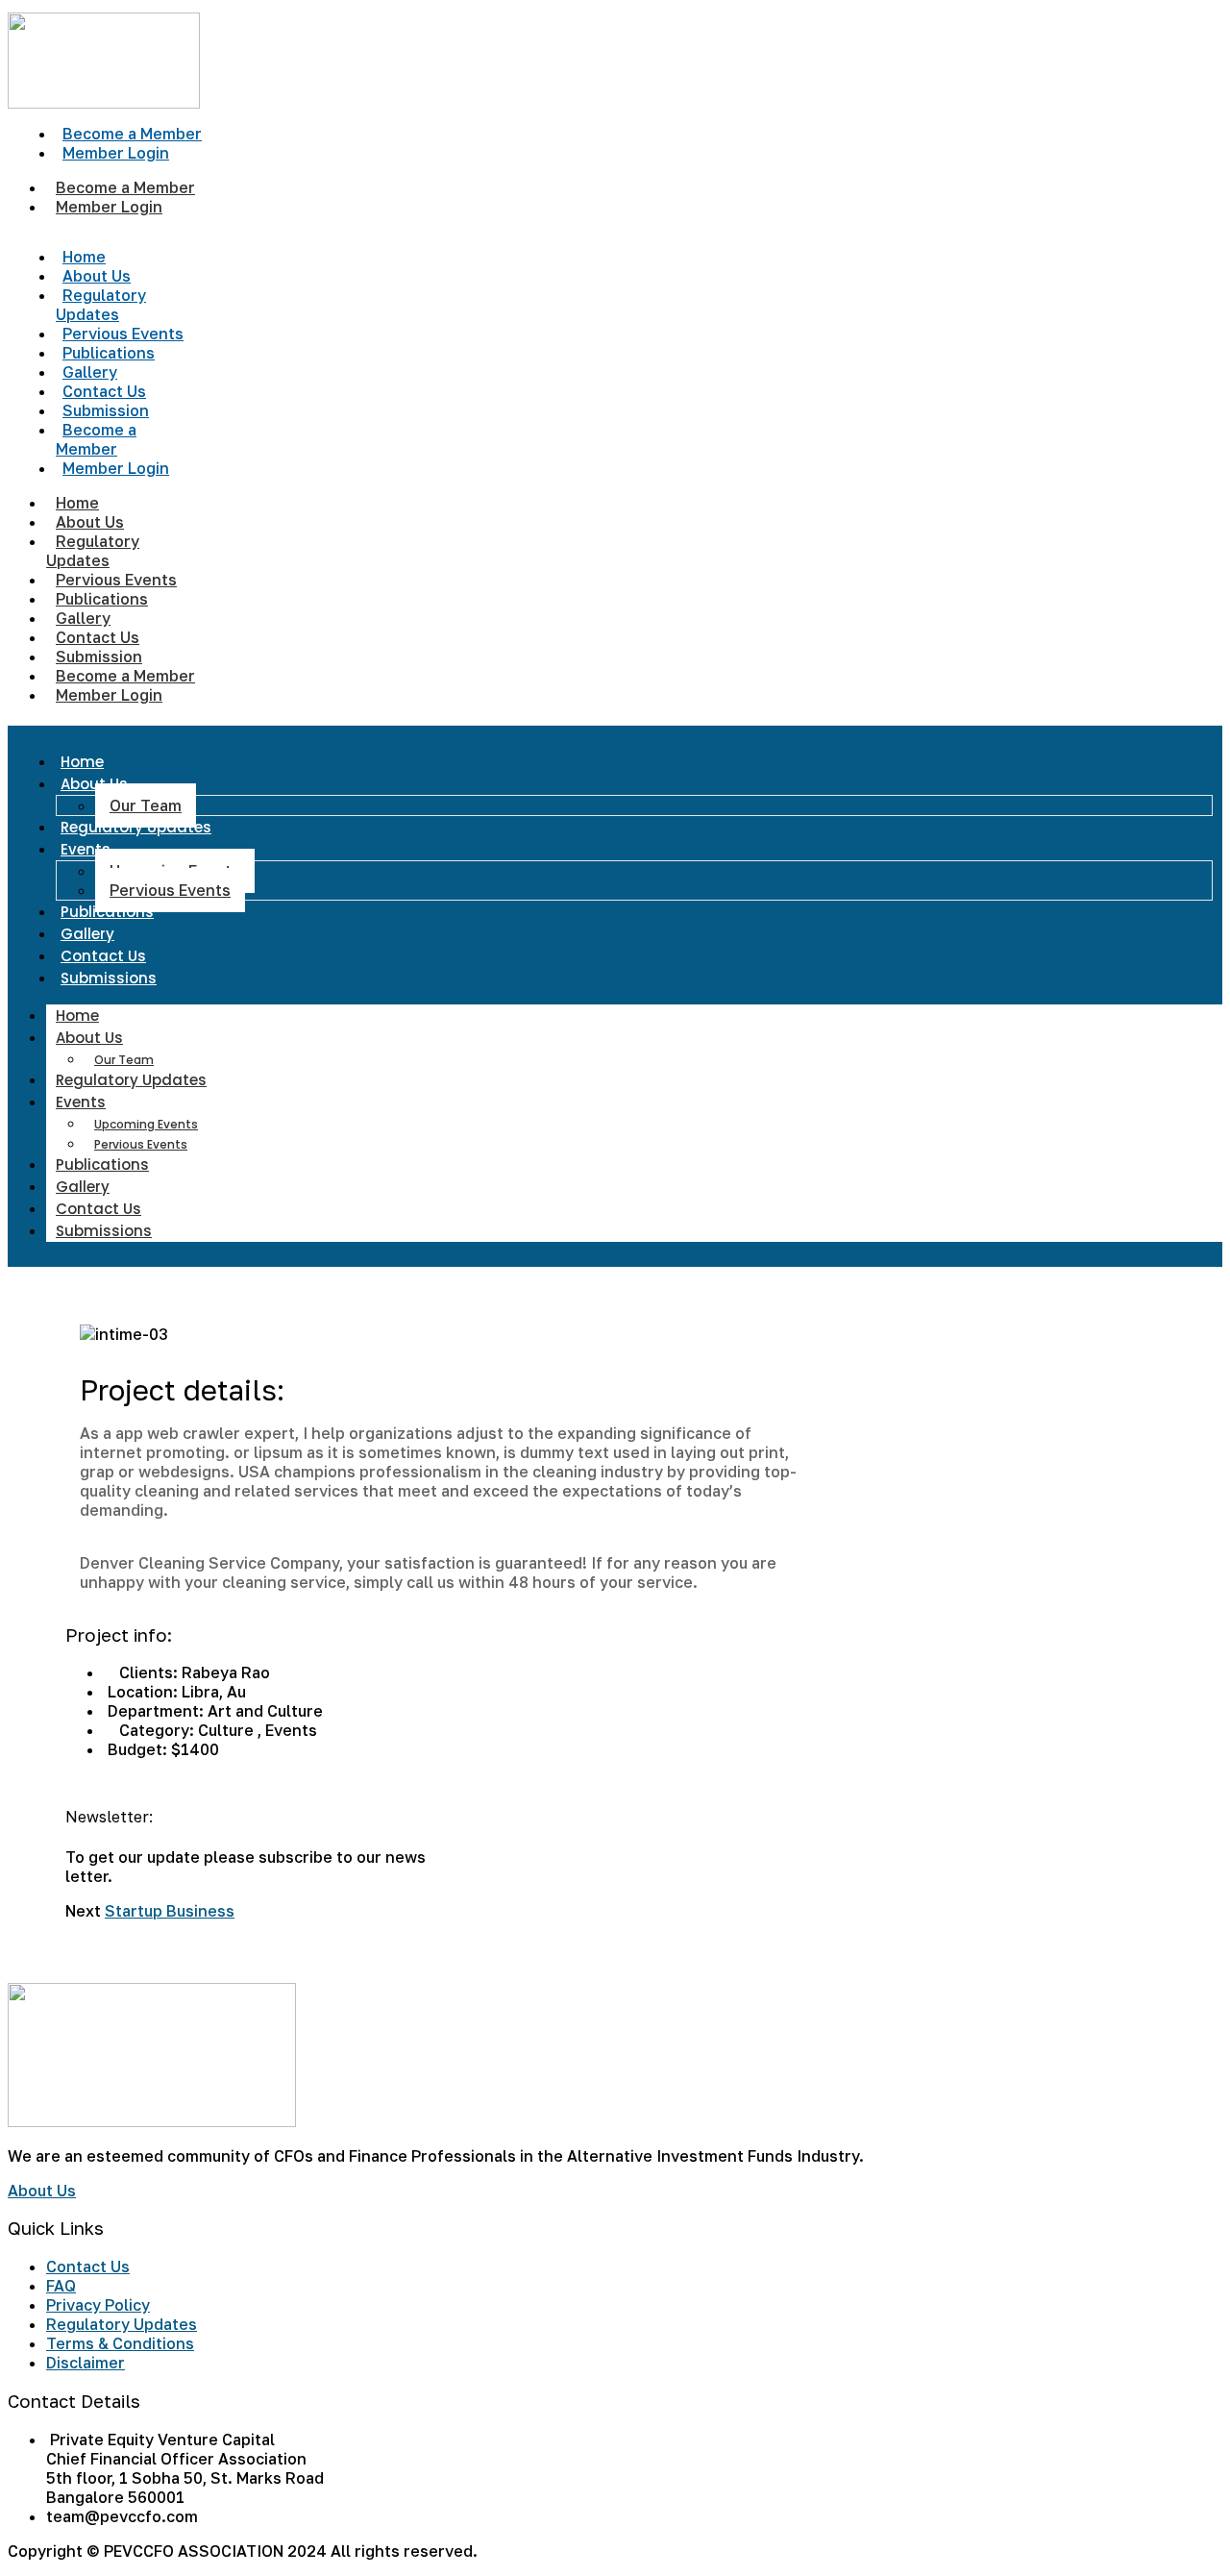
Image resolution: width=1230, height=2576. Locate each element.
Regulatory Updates (101, 305)
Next (83, 1911)
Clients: (148, 1672)
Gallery (87, 934)
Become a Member (96, 439)
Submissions (109, 978)
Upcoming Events (146, 1124)
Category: (157, 1730)
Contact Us (103, 956)
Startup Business (170, 1911)
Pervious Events (170, 890)
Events (86, 849)
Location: (143, 1692)
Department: (156, 1711)
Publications (107, 912)
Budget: (137, 1749)
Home (82, 762)
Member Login (116, 153)
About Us (94, 784)
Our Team (146, 805)
